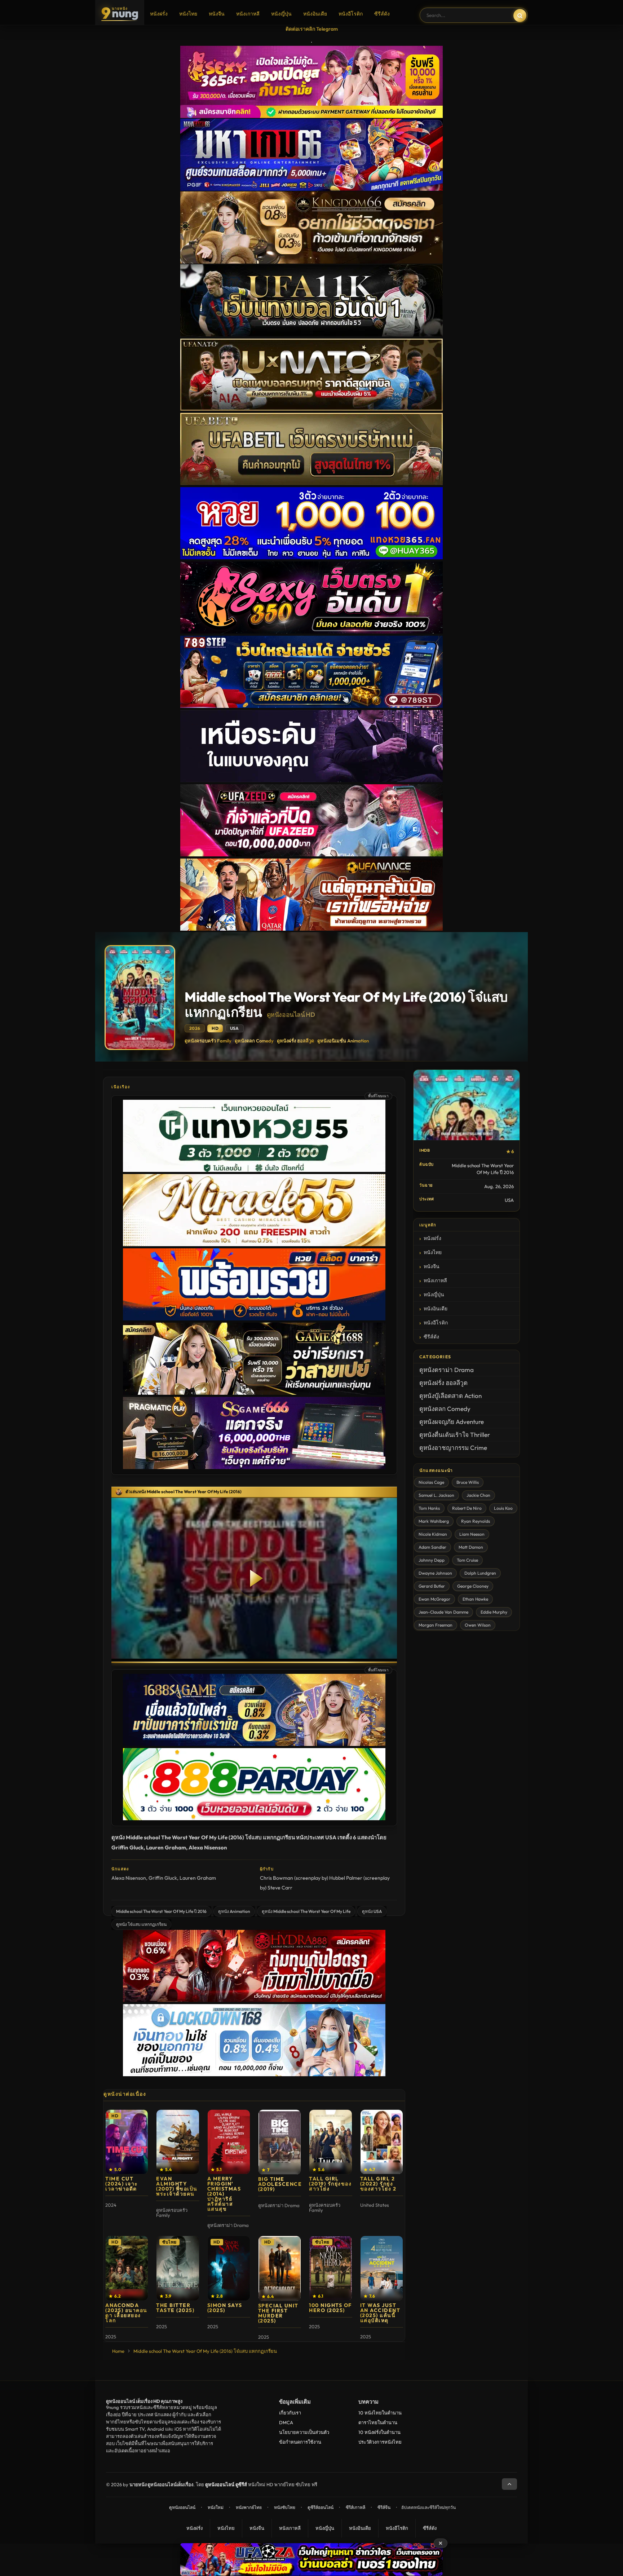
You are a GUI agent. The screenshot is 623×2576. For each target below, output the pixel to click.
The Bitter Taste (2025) (175, 2308)
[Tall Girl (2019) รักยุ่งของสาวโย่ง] (330, 2142)
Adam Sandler (432, 1547)
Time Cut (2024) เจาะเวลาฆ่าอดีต (122, 2184)
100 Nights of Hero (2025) (330, 2308)
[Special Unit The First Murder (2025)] (280, 2268)
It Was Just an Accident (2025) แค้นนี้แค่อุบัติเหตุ (380, 2313)
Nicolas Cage (431, 1482)
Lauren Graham (198, 1878)
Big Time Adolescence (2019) (280, 2184)
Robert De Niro (467, 1508)
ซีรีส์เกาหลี (355, 2507)
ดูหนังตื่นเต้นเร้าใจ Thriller (455, 1435)
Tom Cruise (467, 1560)
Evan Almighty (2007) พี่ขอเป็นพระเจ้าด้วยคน (177, 2186)
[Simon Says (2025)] (229, 2268)
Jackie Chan (478, 1495)
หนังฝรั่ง (159, 14)
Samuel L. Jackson (436, 1495)
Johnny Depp (432, 1560)
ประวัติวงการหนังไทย (380, 2442)
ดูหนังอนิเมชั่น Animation (343, 1041)
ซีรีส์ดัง (382, 14)
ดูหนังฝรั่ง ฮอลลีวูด (295, 1041)
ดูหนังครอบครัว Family (208, 1041)
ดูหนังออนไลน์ (182, 2507)
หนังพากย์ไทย (249, 2507)
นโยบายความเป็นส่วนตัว (304, 2432)
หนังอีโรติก (351, 14)
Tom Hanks (429, 1508)
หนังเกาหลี (248, 14)
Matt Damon (471, 1547)
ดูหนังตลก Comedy (254, 1041)
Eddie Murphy (494, 1612)
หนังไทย (188, 14)
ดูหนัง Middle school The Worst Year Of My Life (306, 1911)
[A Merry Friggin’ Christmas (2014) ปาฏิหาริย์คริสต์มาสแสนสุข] (229, 2142)
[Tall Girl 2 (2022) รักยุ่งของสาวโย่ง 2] (382, 2142)
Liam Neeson (472, 1534)
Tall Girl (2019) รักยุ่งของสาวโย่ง (330, 2184)
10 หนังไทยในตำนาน (380, 2413)
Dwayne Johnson (435, 1573)
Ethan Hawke (475, 1599)
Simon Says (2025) (225, 2308)
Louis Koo (503, 1508)
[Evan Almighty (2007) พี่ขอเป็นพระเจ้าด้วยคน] (178, 2142)
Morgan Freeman (436, 1625)
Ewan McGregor (434, 1599)
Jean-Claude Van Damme (443, 1612)
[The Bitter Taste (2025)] (178, 2268)
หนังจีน (217, 14)
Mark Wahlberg (434, 1521)
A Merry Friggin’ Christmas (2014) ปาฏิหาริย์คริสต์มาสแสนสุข (224, 2194)
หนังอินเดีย (315, 14)
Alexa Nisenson (129, 1878)
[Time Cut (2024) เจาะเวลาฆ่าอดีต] (127, 2142)
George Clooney (473, 1586)
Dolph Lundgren (480, 1573)
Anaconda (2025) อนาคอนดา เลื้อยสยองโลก (126, 2313)
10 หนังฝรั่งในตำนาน (379, 2432)
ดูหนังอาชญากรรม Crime (453, 1448)
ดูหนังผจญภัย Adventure (452, 1422)
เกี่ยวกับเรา (290, 2413)
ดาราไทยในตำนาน (378, 2422)
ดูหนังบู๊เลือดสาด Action (450, 1396)
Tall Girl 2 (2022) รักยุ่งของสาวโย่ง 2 (378, 2184)
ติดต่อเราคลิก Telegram (312, 29)
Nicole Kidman (433, 1534)
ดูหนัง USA (372, 1911)
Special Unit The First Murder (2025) (278, 2313)
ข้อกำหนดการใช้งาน (300, 2442)
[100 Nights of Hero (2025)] (330, 2268)
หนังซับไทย (285, 2507)
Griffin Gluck (163, 1878)
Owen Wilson (478, 1625)
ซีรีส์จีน (384, 2507)
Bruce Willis (468, 1482)
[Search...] (520, 16)
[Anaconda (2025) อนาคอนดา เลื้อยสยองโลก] (127, 2268)
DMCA (286, 2422)
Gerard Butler (432, 1586)
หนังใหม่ (216, 2507)
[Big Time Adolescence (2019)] (280, 2142)
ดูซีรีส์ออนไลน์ (321, 2507)
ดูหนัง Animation (234, 1911)
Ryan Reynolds (476, 1521)
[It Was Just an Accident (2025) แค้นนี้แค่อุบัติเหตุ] (382, 2268)
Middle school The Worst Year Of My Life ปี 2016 (161, 1911)
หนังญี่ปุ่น (281, 14)
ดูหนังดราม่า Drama (447, 1370)
